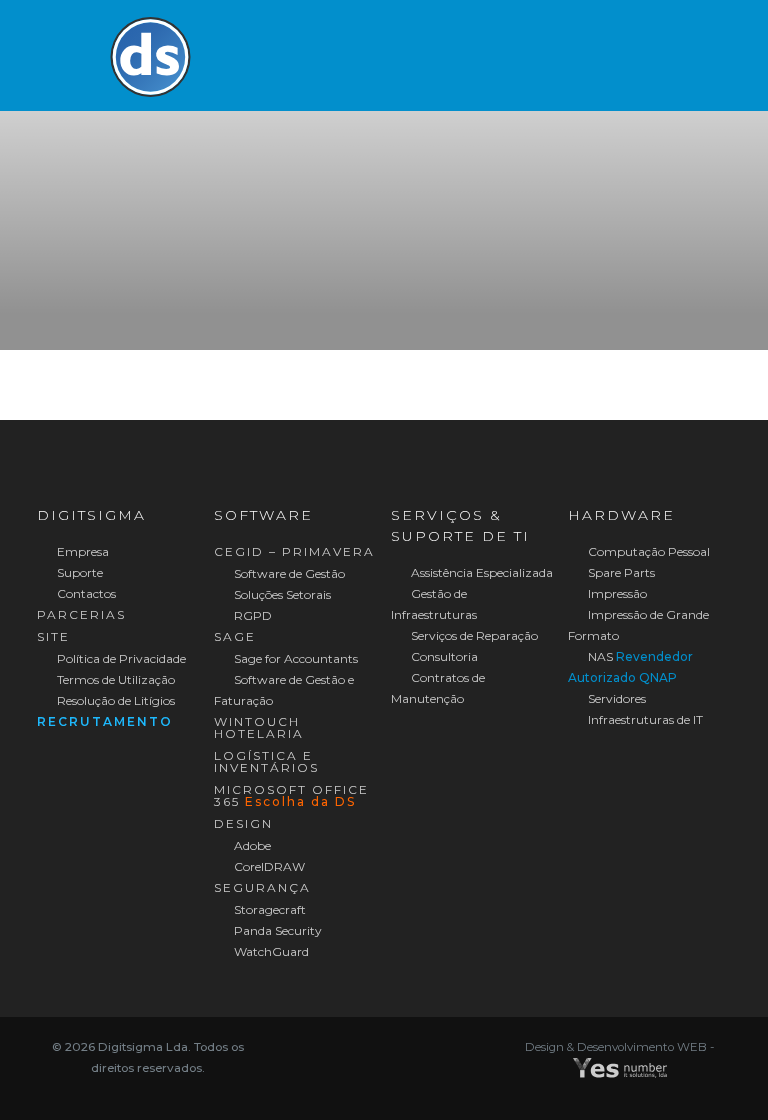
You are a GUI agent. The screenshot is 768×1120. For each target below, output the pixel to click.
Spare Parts (620, 572)
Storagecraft (268, 909)
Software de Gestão (288, 573)
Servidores (615, 698)
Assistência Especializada (480, 572)
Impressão (616, 593)
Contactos (85, 593)
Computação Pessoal (647, 551)
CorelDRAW (268, 866)
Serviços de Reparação (473, 635)
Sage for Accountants (294, 658)
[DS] (150, 55)
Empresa (81, 551)
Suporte (78, 572)
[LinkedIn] (397, 1045)
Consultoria (443, 656)
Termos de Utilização (114, 679)
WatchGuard (270, 951)
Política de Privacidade (120, 658)
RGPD (251, 615)
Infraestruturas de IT (644, 719)
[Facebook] (370, 1045)
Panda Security (276, 930)
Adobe (251, 845)
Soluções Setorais (281, 594)
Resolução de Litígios (114, 700)
